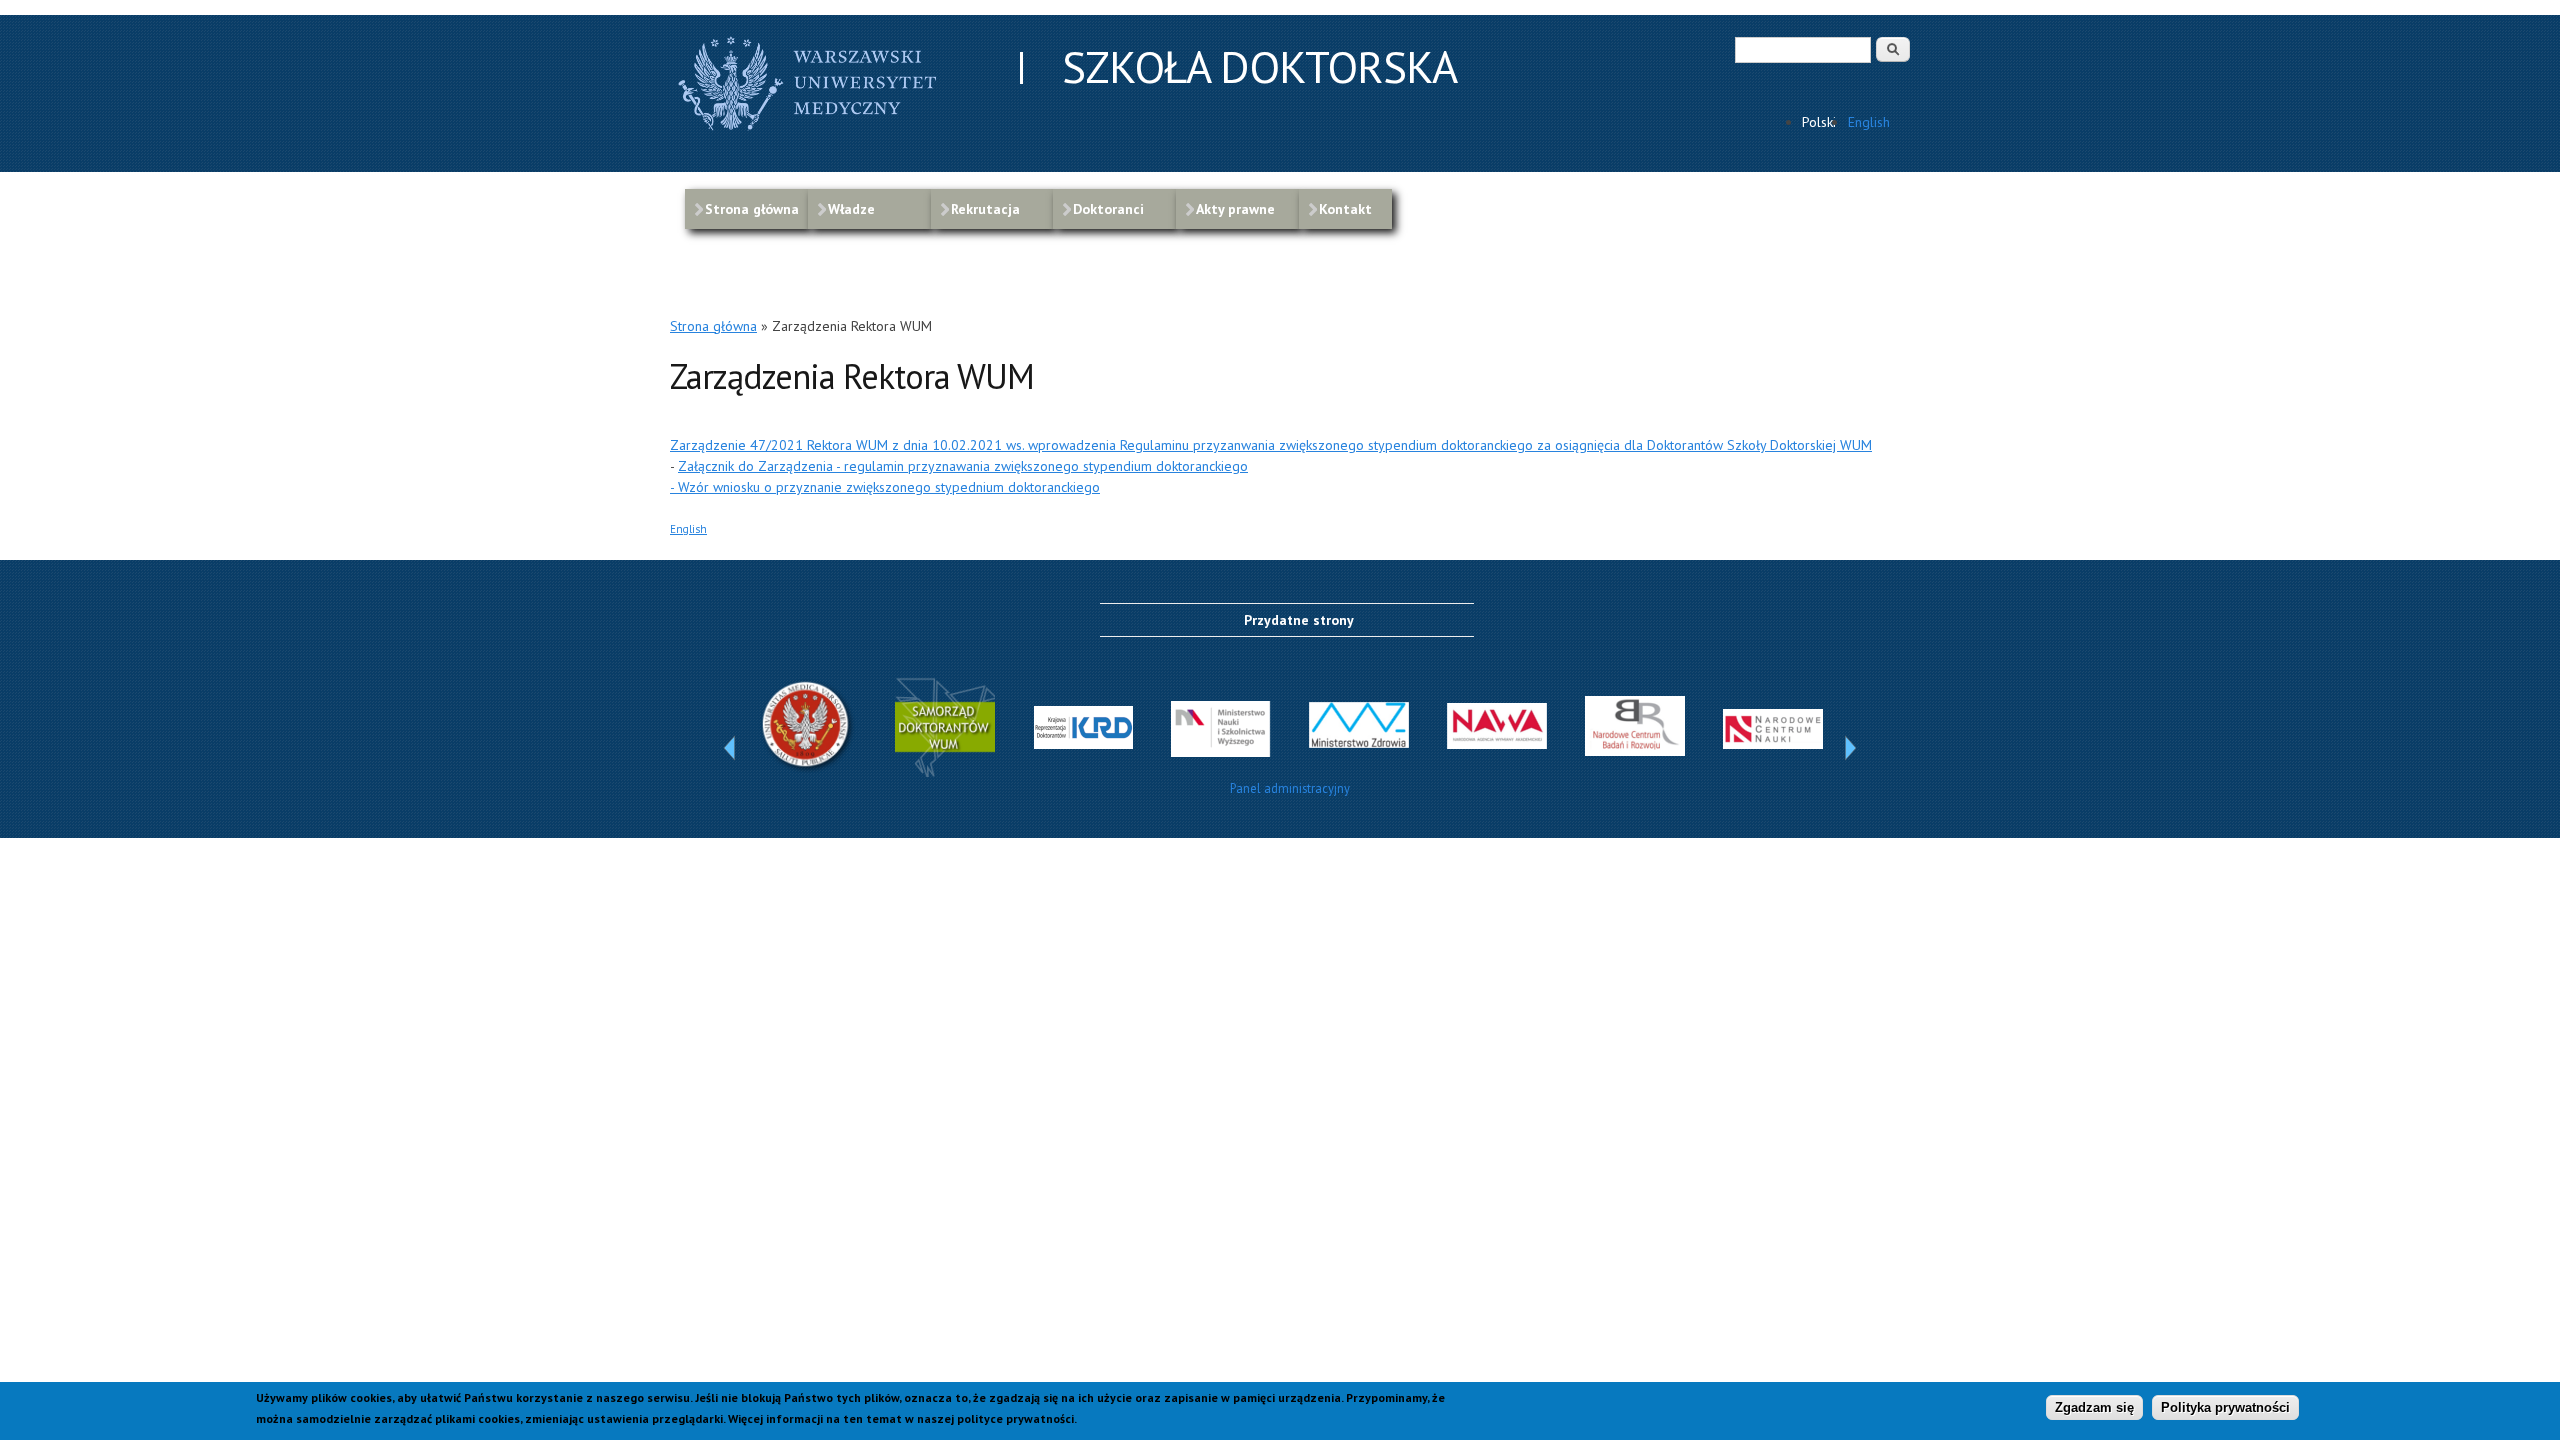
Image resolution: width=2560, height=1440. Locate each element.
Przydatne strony (1299, 620)
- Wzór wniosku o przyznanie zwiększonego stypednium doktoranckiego (885, 487)
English (1869, 122)
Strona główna (752, 209)
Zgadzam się (2094, 1407)
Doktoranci (1108, 209)
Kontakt (1345, 209)
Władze (851, 209)
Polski (1819, 122)
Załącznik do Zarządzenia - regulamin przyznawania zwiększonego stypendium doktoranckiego (963, 466)
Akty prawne (1235, 209)
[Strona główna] (810, 133)
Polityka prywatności (2225, 1407)
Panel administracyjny (1290, 788)
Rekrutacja (985, 209)
